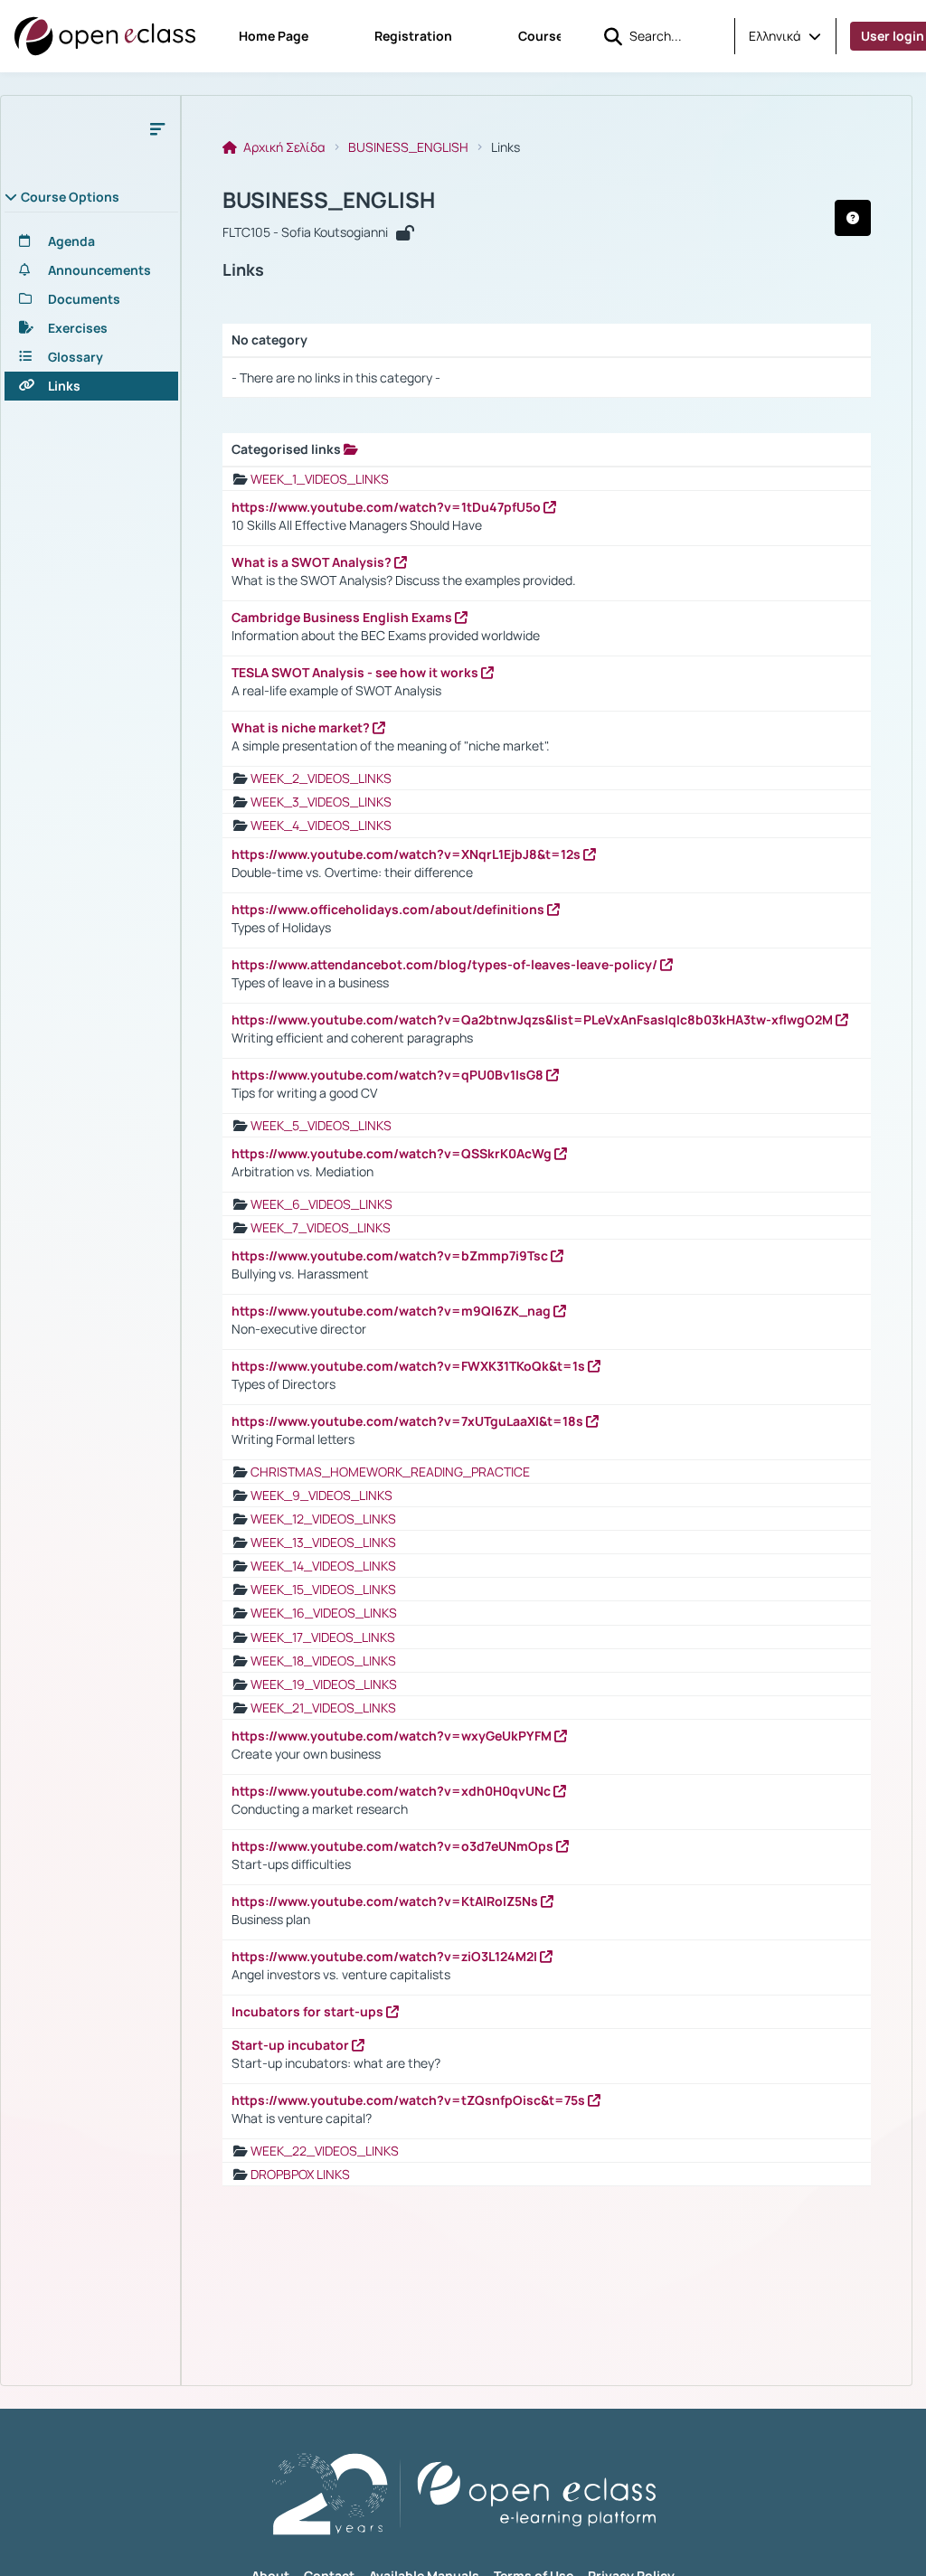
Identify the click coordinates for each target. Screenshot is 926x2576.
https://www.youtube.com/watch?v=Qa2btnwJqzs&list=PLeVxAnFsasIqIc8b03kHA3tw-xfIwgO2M (534, 1019)
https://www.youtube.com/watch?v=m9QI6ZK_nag (392, 1311)
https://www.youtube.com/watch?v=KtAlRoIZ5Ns (386, 1901)
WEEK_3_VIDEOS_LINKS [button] (321, 802)
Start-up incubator (292, 2045)
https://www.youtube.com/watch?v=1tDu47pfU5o (387, 507)
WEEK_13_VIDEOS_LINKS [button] (323, 1542)
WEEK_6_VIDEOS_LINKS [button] (321, 1204)
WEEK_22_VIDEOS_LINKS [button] (325, 2151)
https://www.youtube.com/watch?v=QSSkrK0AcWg (393, 1153)
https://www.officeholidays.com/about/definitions (389, 909)
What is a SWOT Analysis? (313, 562)
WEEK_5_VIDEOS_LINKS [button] (321, 1125)
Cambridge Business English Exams (343, 617)
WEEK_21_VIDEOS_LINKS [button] (323, 1708)
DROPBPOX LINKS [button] (300, 2174)
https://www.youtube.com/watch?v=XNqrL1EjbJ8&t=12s (407, 854)
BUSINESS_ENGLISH (408, 147)
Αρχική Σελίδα (283, 147)
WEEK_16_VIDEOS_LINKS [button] (324, 1613)
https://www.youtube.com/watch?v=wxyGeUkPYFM (393, 1736)
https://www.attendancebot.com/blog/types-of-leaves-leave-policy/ (446, 964)
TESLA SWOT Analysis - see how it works (356, 672)
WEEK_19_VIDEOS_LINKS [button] (324, 1684)
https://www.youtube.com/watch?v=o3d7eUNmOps (394, 1846)
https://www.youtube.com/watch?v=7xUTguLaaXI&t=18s (409, 1421)
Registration (413, 36)
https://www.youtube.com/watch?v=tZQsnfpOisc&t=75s (410, 2100)
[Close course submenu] (157, 128)
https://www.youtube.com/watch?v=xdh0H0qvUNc (392, 1791)
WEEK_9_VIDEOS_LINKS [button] (321, 1495)
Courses (544, 36)
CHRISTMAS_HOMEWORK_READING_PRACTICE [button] (390, 1472)
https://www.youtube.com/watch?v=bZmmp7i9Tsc (391, 1255)
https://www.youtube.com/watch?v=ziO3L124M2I (386, 1956)
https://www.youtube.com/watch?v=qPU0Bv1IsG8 (389, 1075)
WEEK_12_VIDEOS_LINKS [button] (323, 1519)
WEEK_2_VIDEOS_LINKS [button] (321, 778)
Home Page (274, 36)
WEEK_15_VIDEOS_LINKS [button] (323, 1589)
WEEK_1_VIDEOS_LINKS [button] (320, 479)
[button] (785, 36)
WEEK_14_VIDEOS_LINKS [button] (323, 1566)
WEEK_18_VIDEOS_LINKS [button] (323, 1661)
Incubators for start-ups (309, 2011)
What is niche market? (302, 727)
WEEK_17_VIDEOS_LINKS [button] (323, 1637)
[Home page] (105, 36)
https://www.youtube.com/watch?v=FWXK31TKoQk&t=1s (410, 1366)
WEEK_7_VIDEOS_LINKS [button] (321, 1227)
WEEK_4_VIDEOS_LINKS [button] (321, 825)
